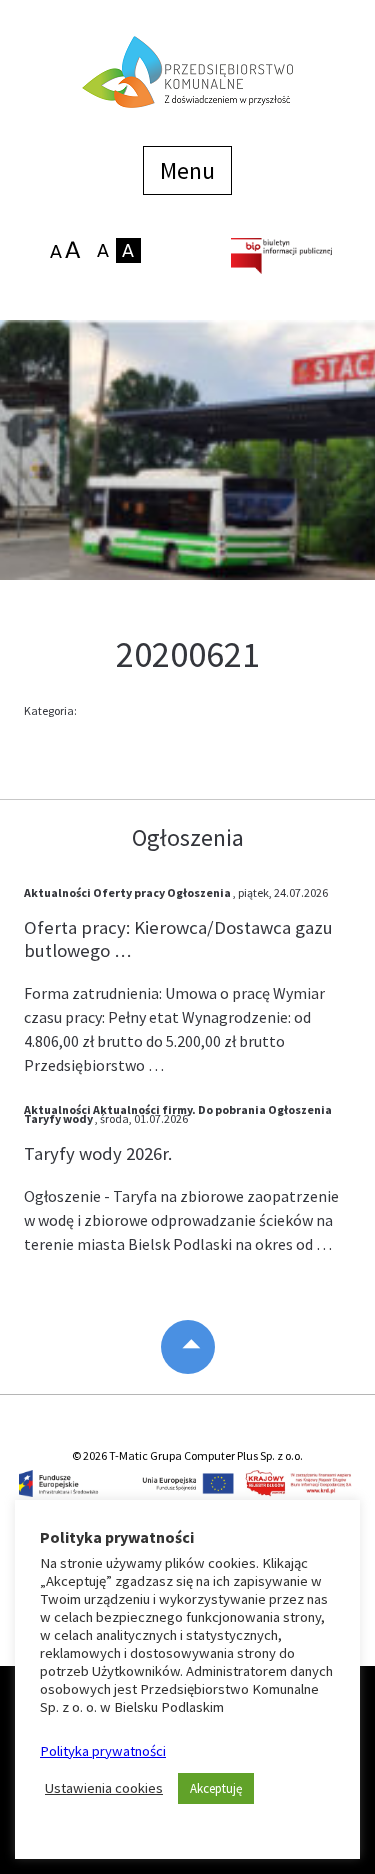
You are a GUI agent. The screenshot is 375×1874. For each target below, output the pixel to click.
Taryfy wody (58, 1118)
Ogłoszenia (199, 892)
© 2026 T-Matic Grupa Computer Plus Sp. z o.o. (187, 1455)
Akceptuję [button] (216, 1788)
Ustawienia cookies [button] (104, 1788)
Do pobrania (232, 1109)
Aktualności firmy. (144, 1109)
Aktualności (57, 892)
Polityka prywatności (103, 1751)
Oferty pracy (129, 892)
